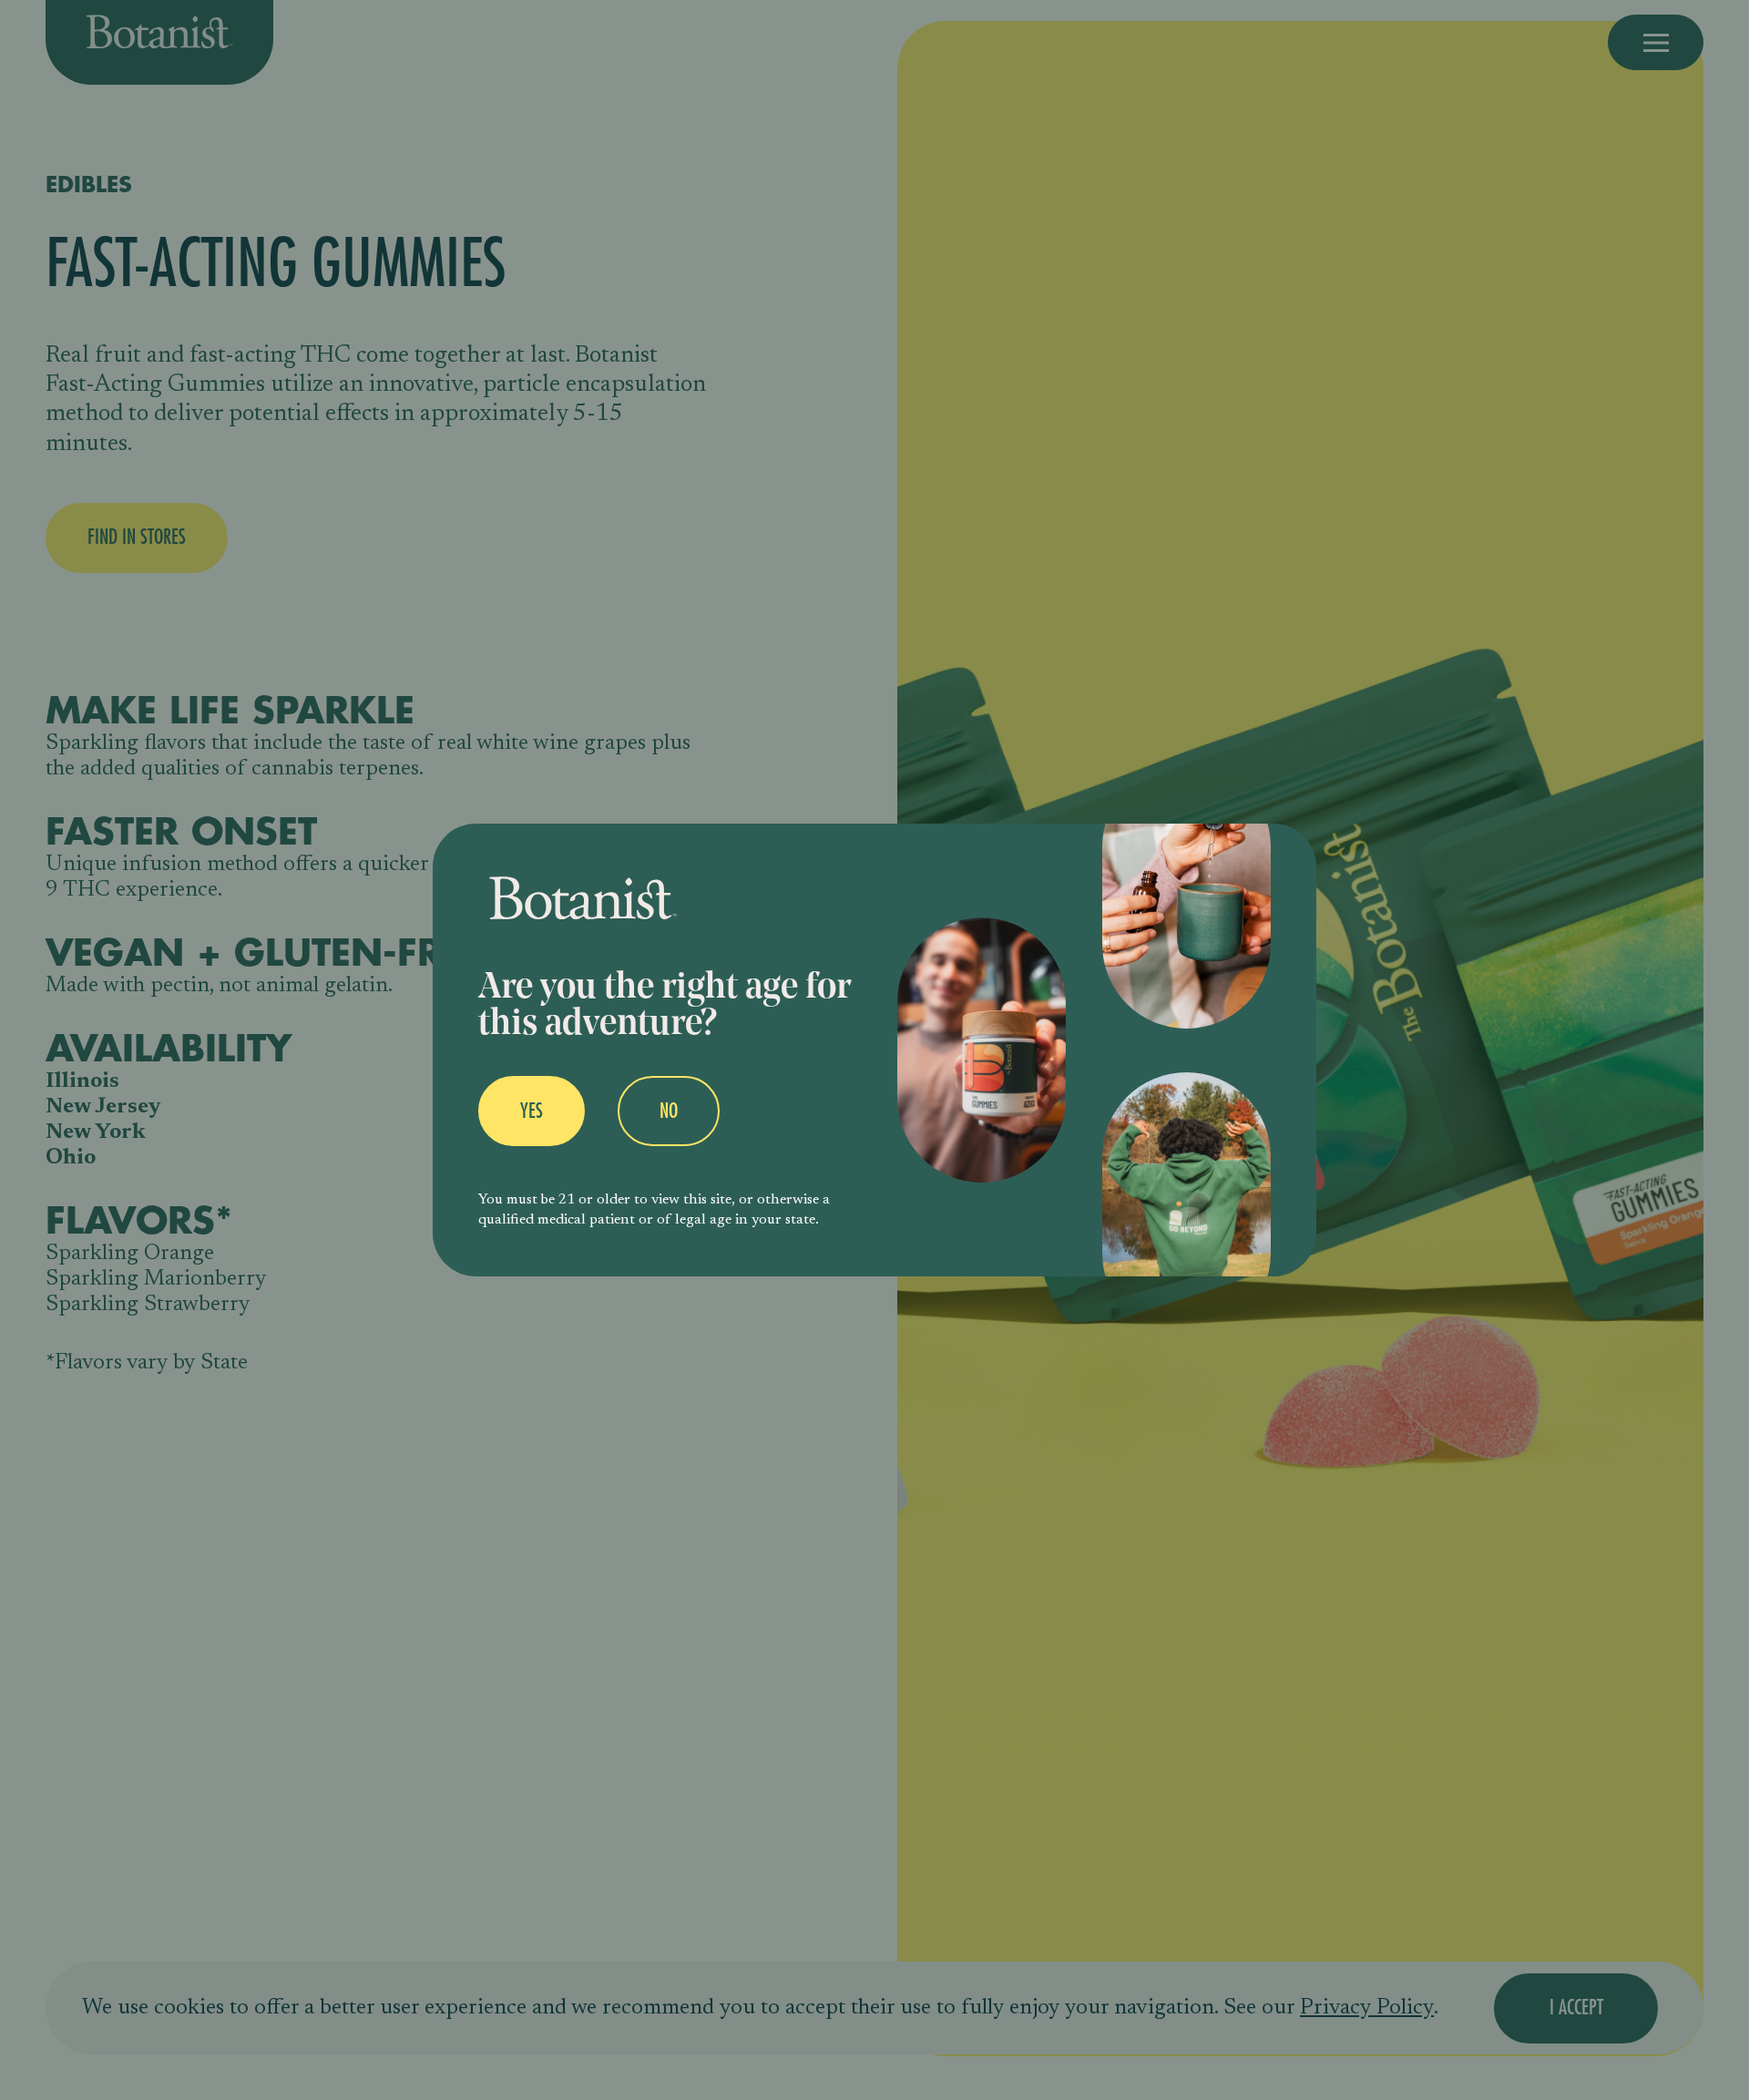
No (669, 1111)
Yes (532, 1111)
